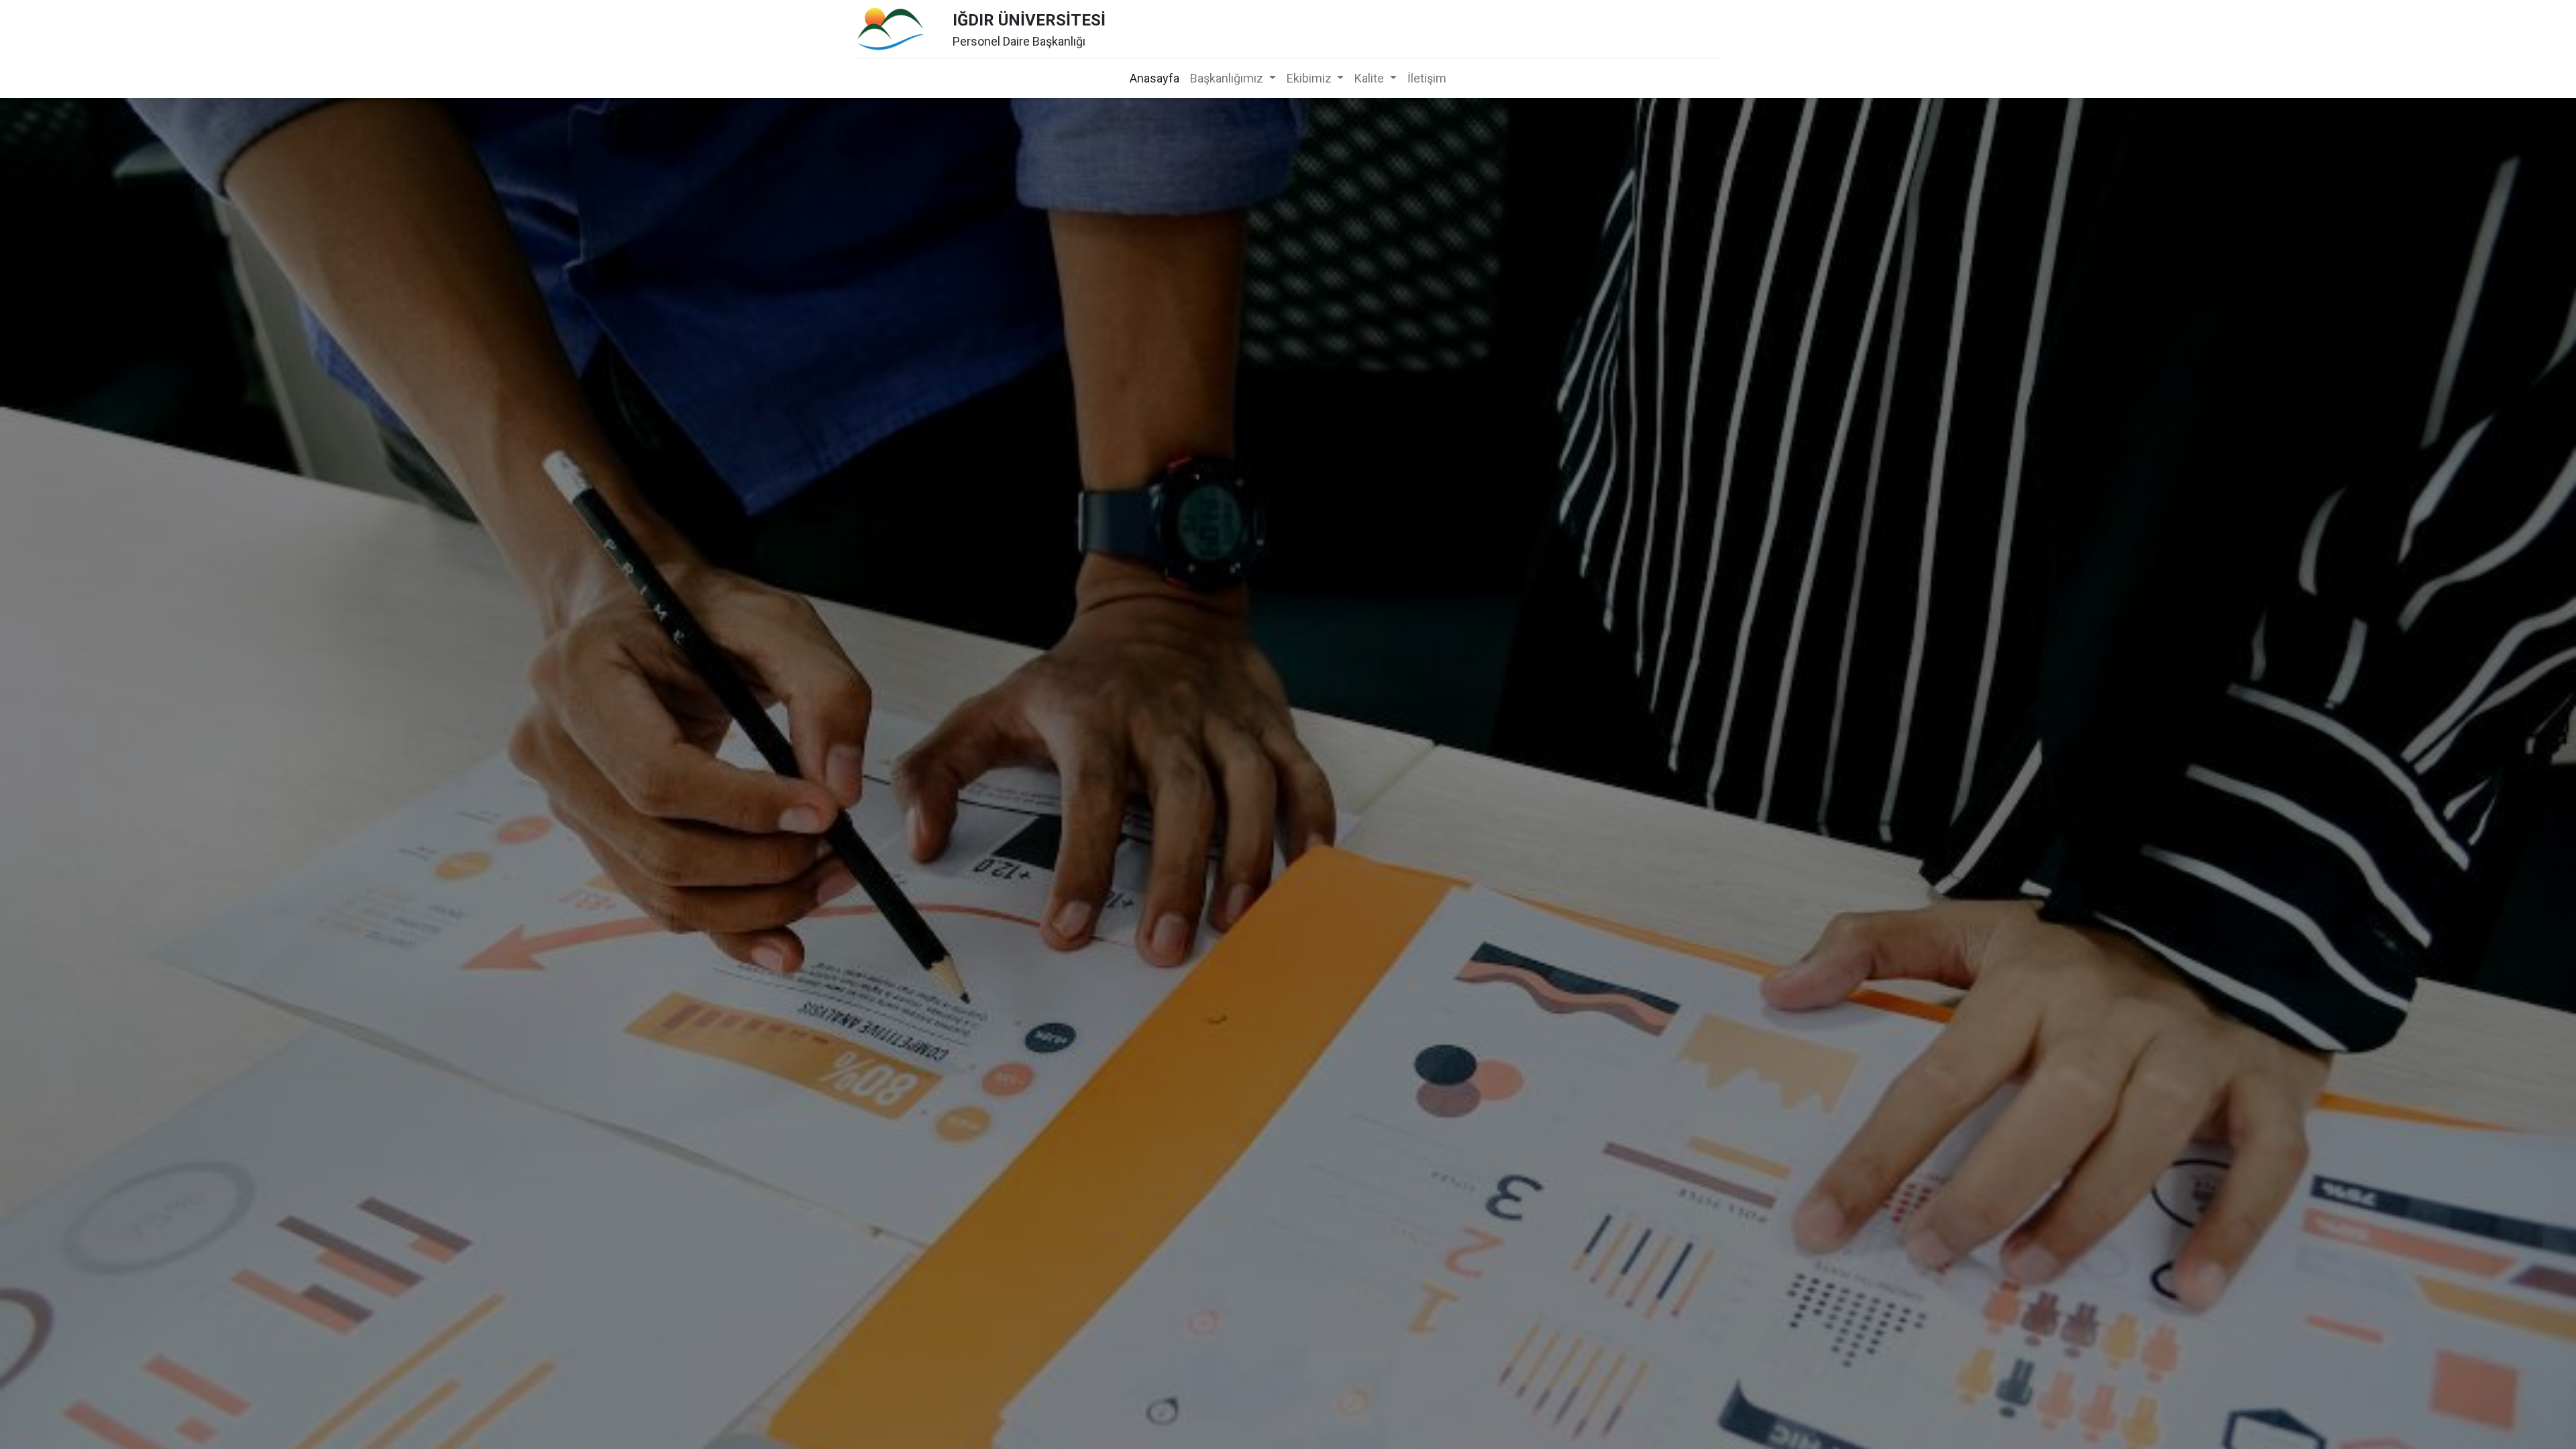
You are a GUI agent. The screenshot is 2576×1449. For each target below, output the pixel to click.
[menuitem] (1155, 78)
